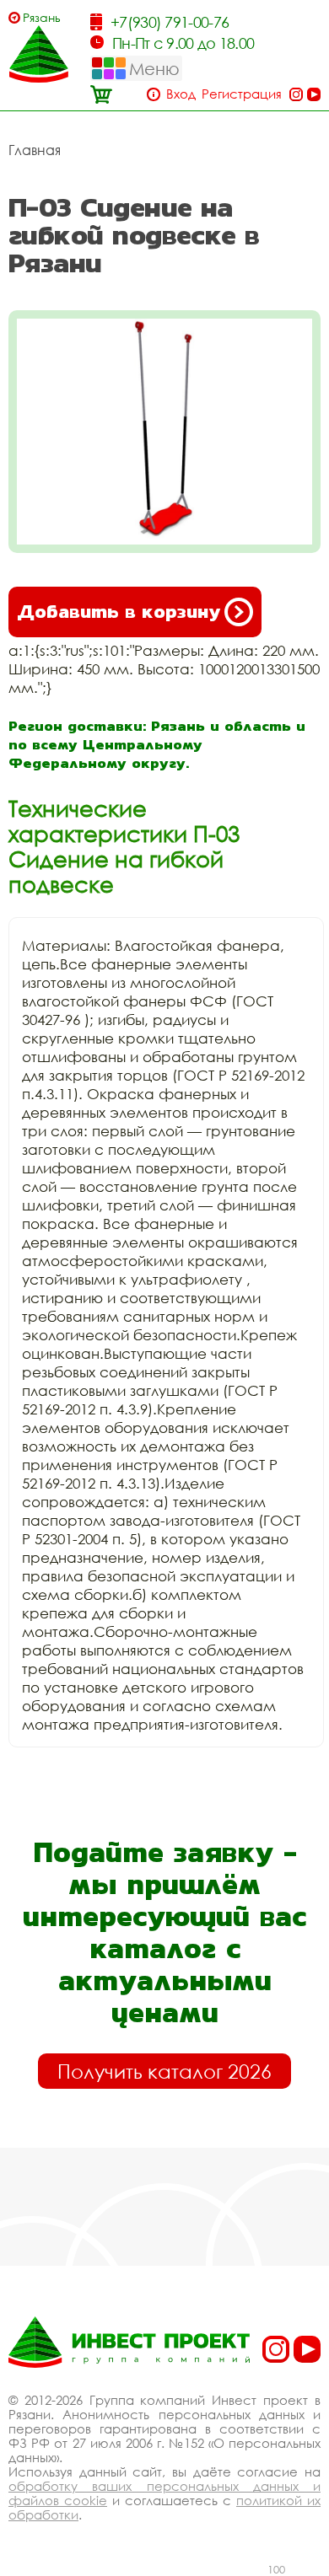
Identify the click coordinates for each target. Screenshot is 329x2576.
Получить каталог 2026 (164, 2071)
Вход (181, 94)
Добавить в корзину (119, 612)
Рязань (42, 17)
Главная (35, 150)
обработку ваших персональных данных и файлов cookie (164, 2493)
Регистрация (242, 94)
